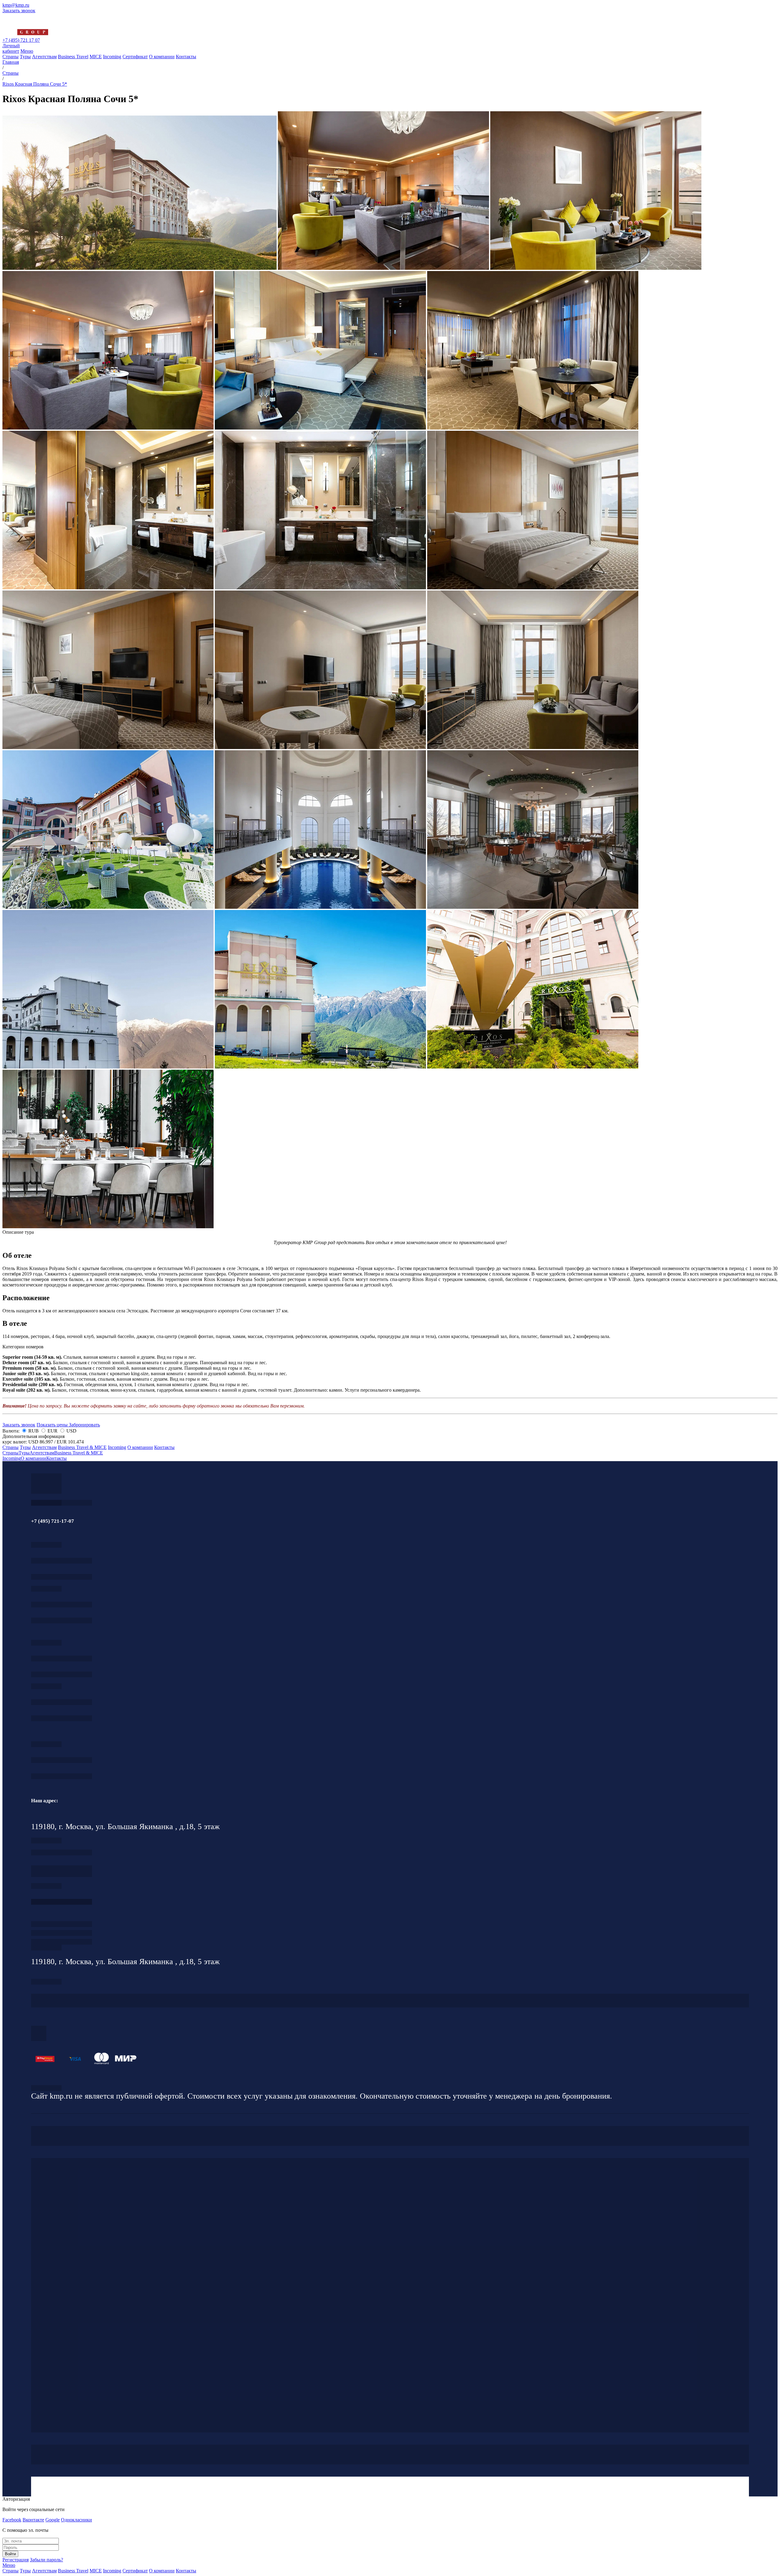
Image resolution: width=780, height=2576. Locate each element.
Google (53, 2520)
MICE (96, 57)
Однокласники (76, 2520)
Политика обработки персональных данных (46, 2088)
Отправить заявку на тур (62, 1933)
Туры (25, 57)
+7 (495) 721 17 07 (21, 40)
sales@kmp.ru (62, 1776)
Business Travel (73, 57)
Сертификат (135, 57)
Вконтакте (33, 2520)
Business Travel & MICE (82, 1447)
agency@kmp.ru (62, 1577)
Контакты (186, 57)
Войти (10, 2554)
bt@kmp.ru (62, 1674)
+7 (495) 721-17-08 (62, 1852)
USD (71, 1431)
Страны (11, 57)
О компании (162, 57)
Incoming (112, 57)
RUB (34, 1431)
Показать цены (53, 1425)
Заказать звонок (19, 11)
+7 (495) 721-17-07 (62, 1561)
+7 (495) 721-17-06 (62, 1760)
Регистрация (16, 2560)
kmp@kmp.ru (16, 5)
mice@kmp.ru (62, 1718)
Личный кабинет (11, 48)
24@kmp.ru (62, 1874)
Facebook (12, 2520)
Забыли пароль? (46, 2560)
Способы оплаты (62, 1942)
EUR (53, 1431)
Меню (27, 51)
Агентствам (44, 57)
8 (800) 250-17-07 (62, 1902)
